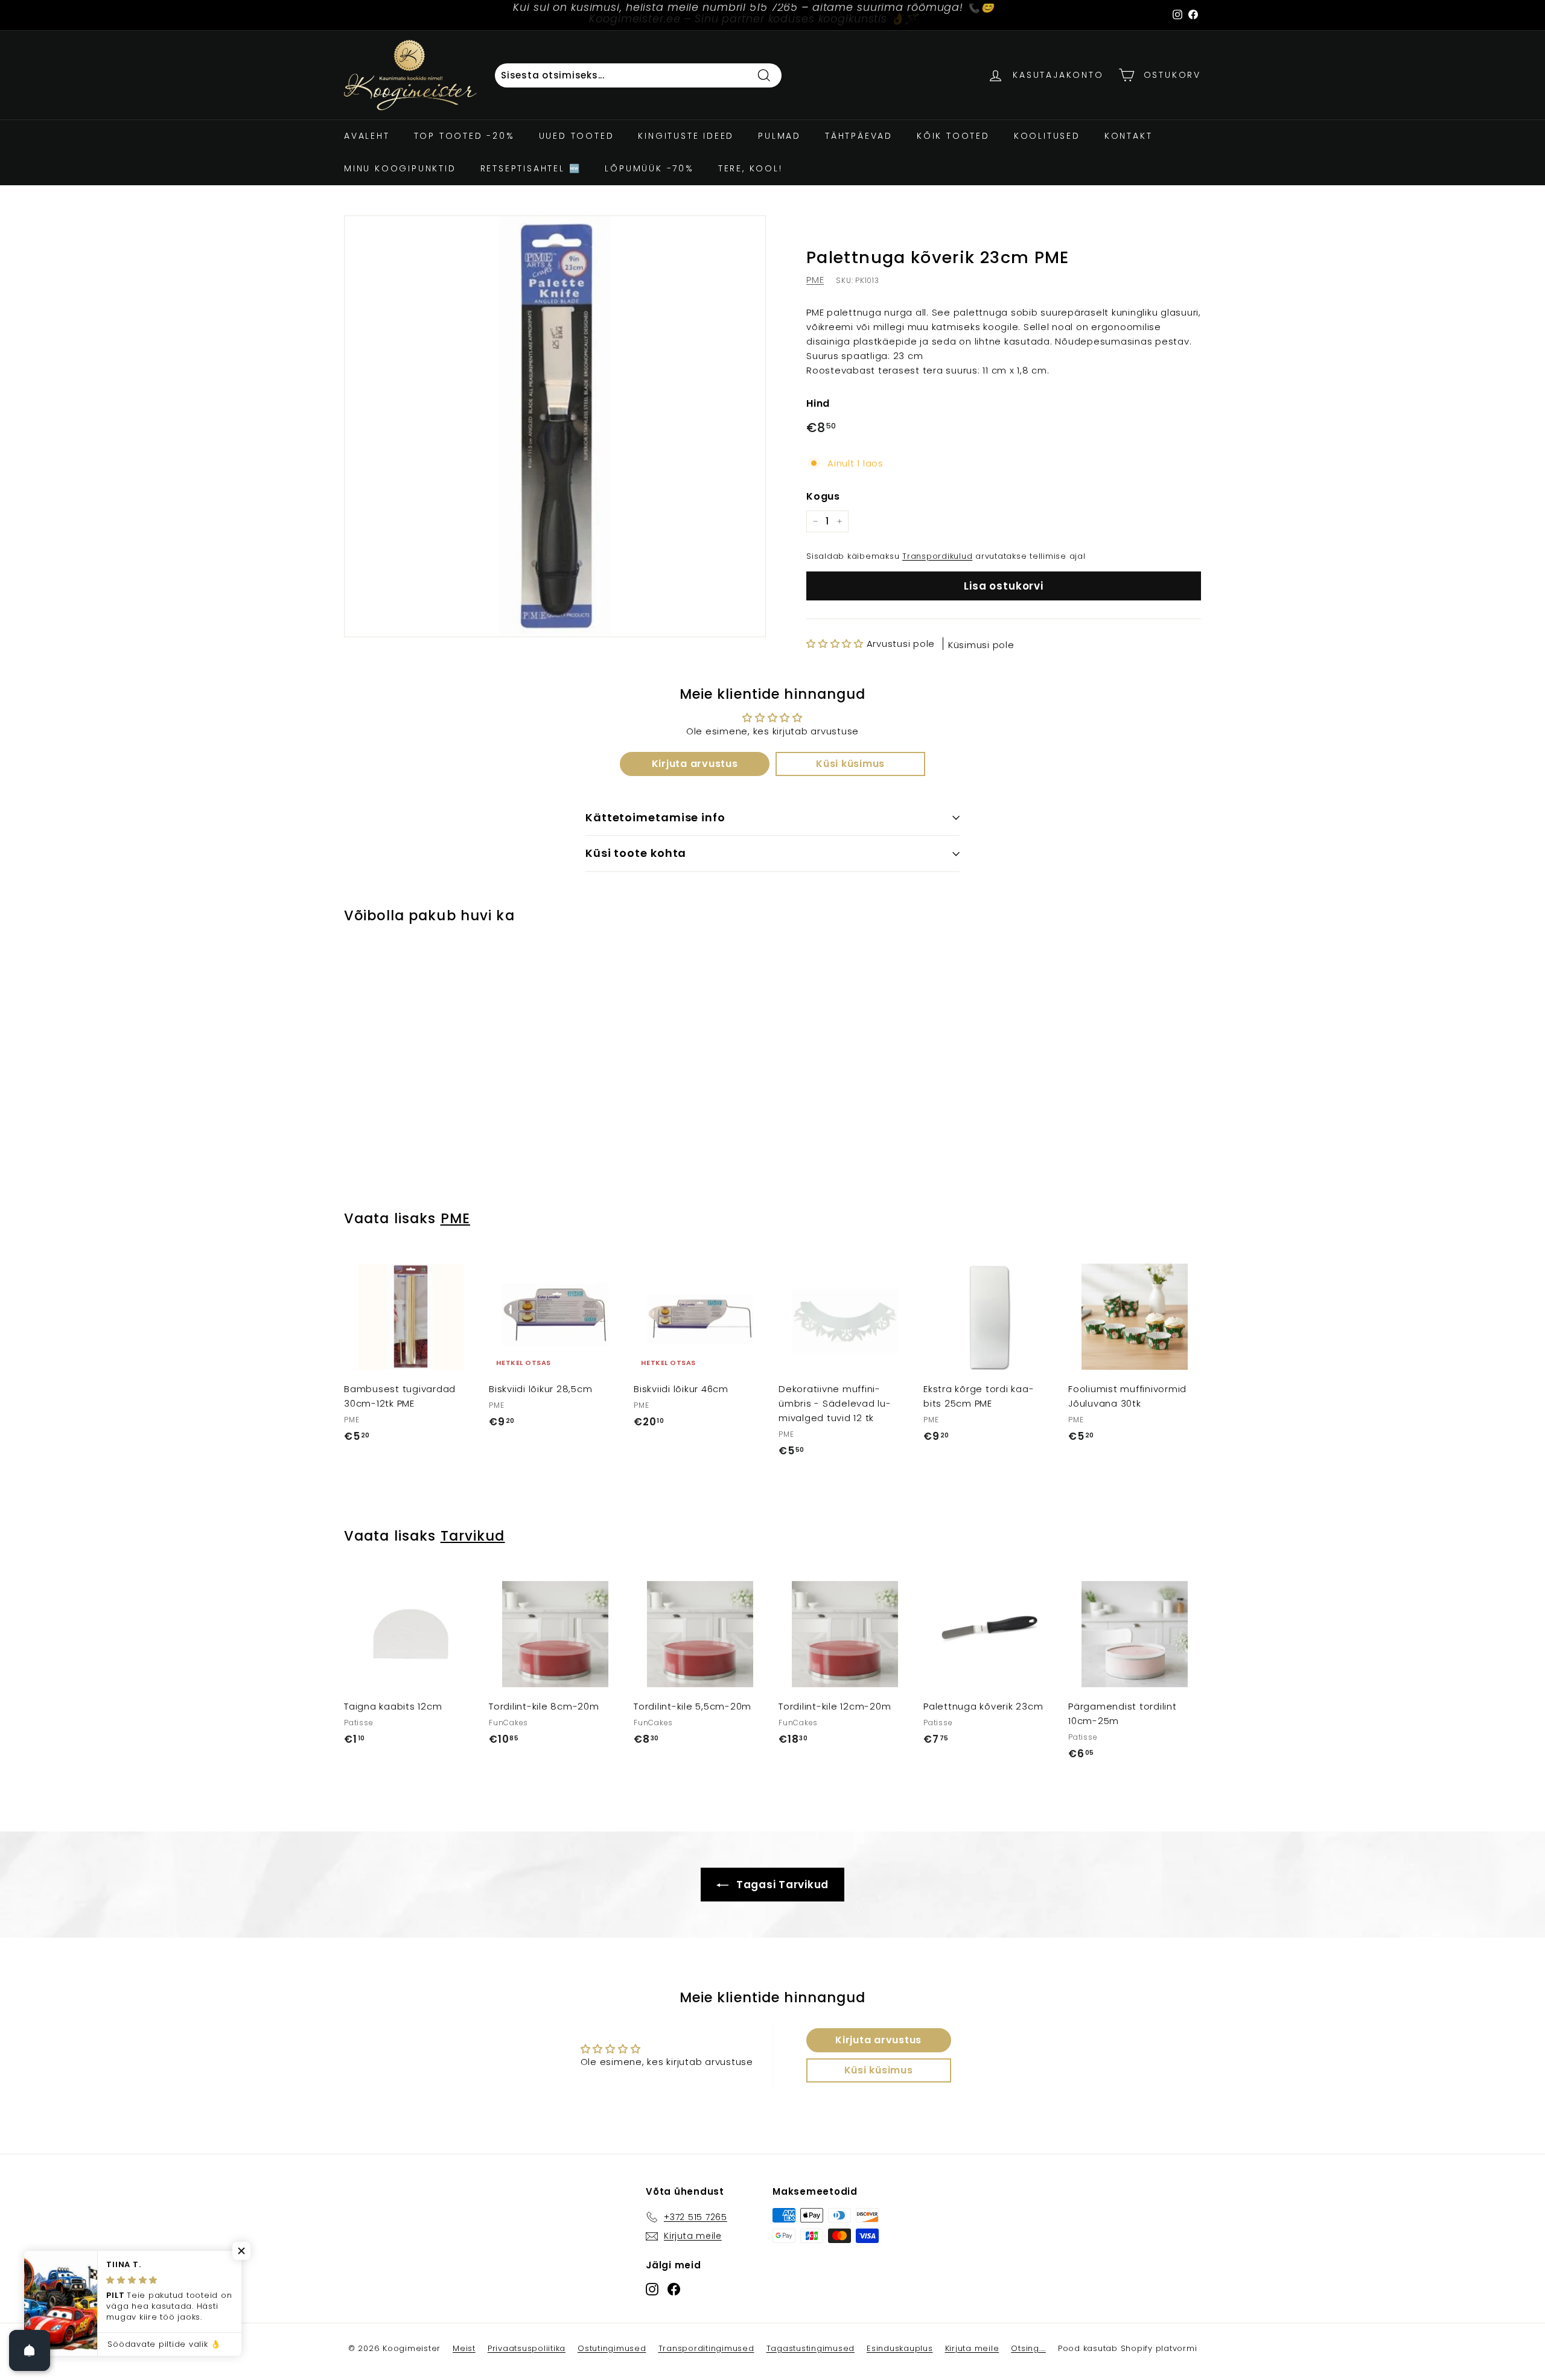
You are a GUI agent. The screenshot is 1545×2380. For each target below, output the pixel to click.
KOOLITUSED (1047, 136)
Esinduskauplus (900, 2348)
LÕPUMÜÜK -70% (649, 168)
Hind (818, 403)
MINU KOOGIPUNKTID (400, 168)
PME (815, 280)
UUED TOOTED (577, 136)
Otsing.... (1028, 2348)
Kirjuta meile (972, 2348)
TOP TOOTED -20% (464, 136)
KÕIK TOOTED (953, 136)
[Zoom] (555, 426)
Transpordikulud (937, 556)
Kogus (823, 496)
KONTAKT (1129, 136)
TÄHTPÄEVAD (859, 136)
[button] (836, 644)
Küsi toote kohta (636, 853)
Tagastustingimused (811, 2348)
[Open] (30, 2350)
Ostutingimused (612, 2348)
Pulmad (779, 136)
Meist (464, 2348)
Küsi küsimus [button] (850, 764)
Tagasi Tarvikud (781, 1885)
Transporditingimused (706, 2348)
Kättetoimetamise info (655, 817)
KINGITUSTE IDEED (686, 136)
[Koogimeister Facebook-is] (674, 2289)
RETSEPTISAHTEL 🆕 (531, 168)
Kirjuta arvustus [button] (695, 764)
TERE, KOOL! (750, 168)
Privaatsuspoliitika (527, 2348)
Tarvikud (473, 1536)
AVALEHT (367, 136)
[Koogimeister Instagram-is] (652, 2289)
